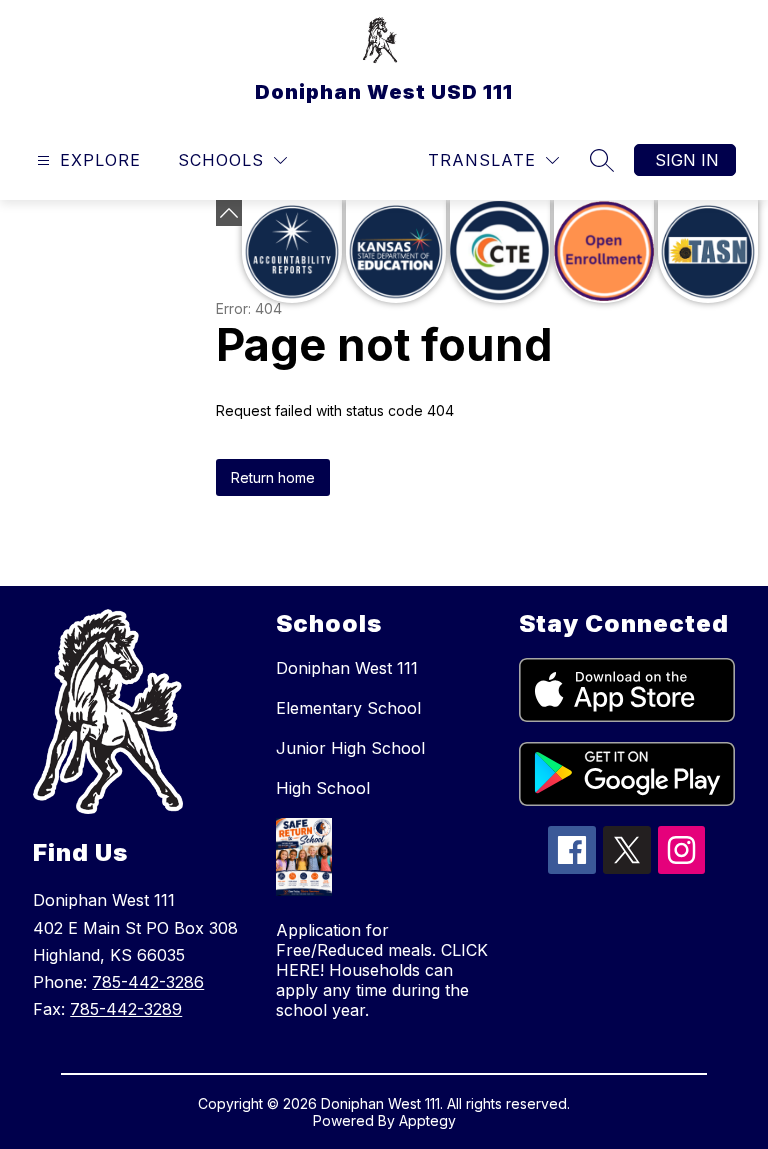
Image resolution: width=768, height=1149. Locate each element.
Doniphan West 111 (347, 668)
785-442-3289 (126, 1009)
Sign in (687, 160)
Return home (273, 477)
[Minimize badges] (229, 213)
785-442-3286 (148, 982)
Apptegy (427, 1120)
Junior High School (350, 748)
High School (323, 788)
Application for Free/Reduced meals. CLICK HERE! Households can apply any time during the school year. (382, 970)
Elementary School (348, 708)
